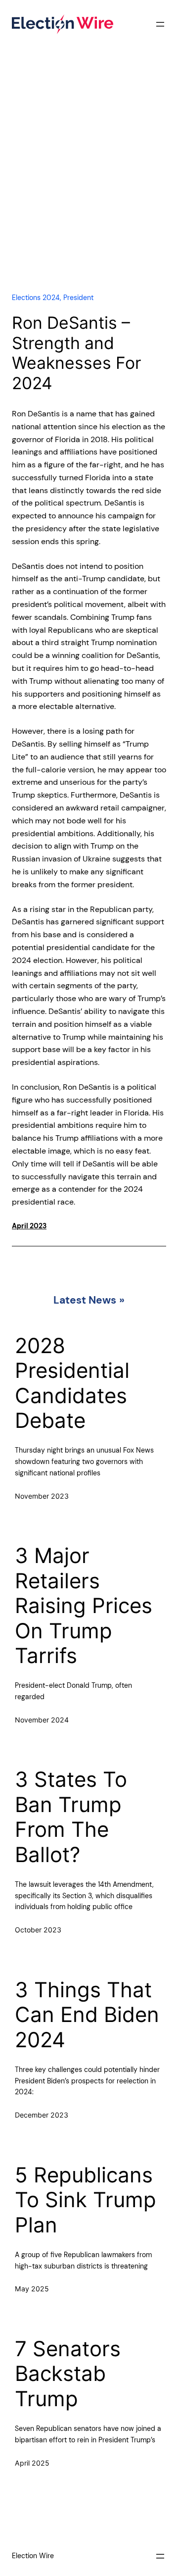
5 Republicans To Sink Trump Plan (86, 2200)
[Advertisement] (89, 180)
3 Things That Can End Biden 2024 (87, 2015)
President (78, 298)
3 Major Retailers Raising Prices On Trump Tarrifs (84, 1606)
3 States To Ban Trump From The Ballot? (71, 1817)
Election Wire (33, 2556)
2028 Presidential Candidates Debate (72, 1383)
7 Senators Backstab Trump (68, 2374)
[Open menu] (160, 24)
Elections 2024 (36, 298)
